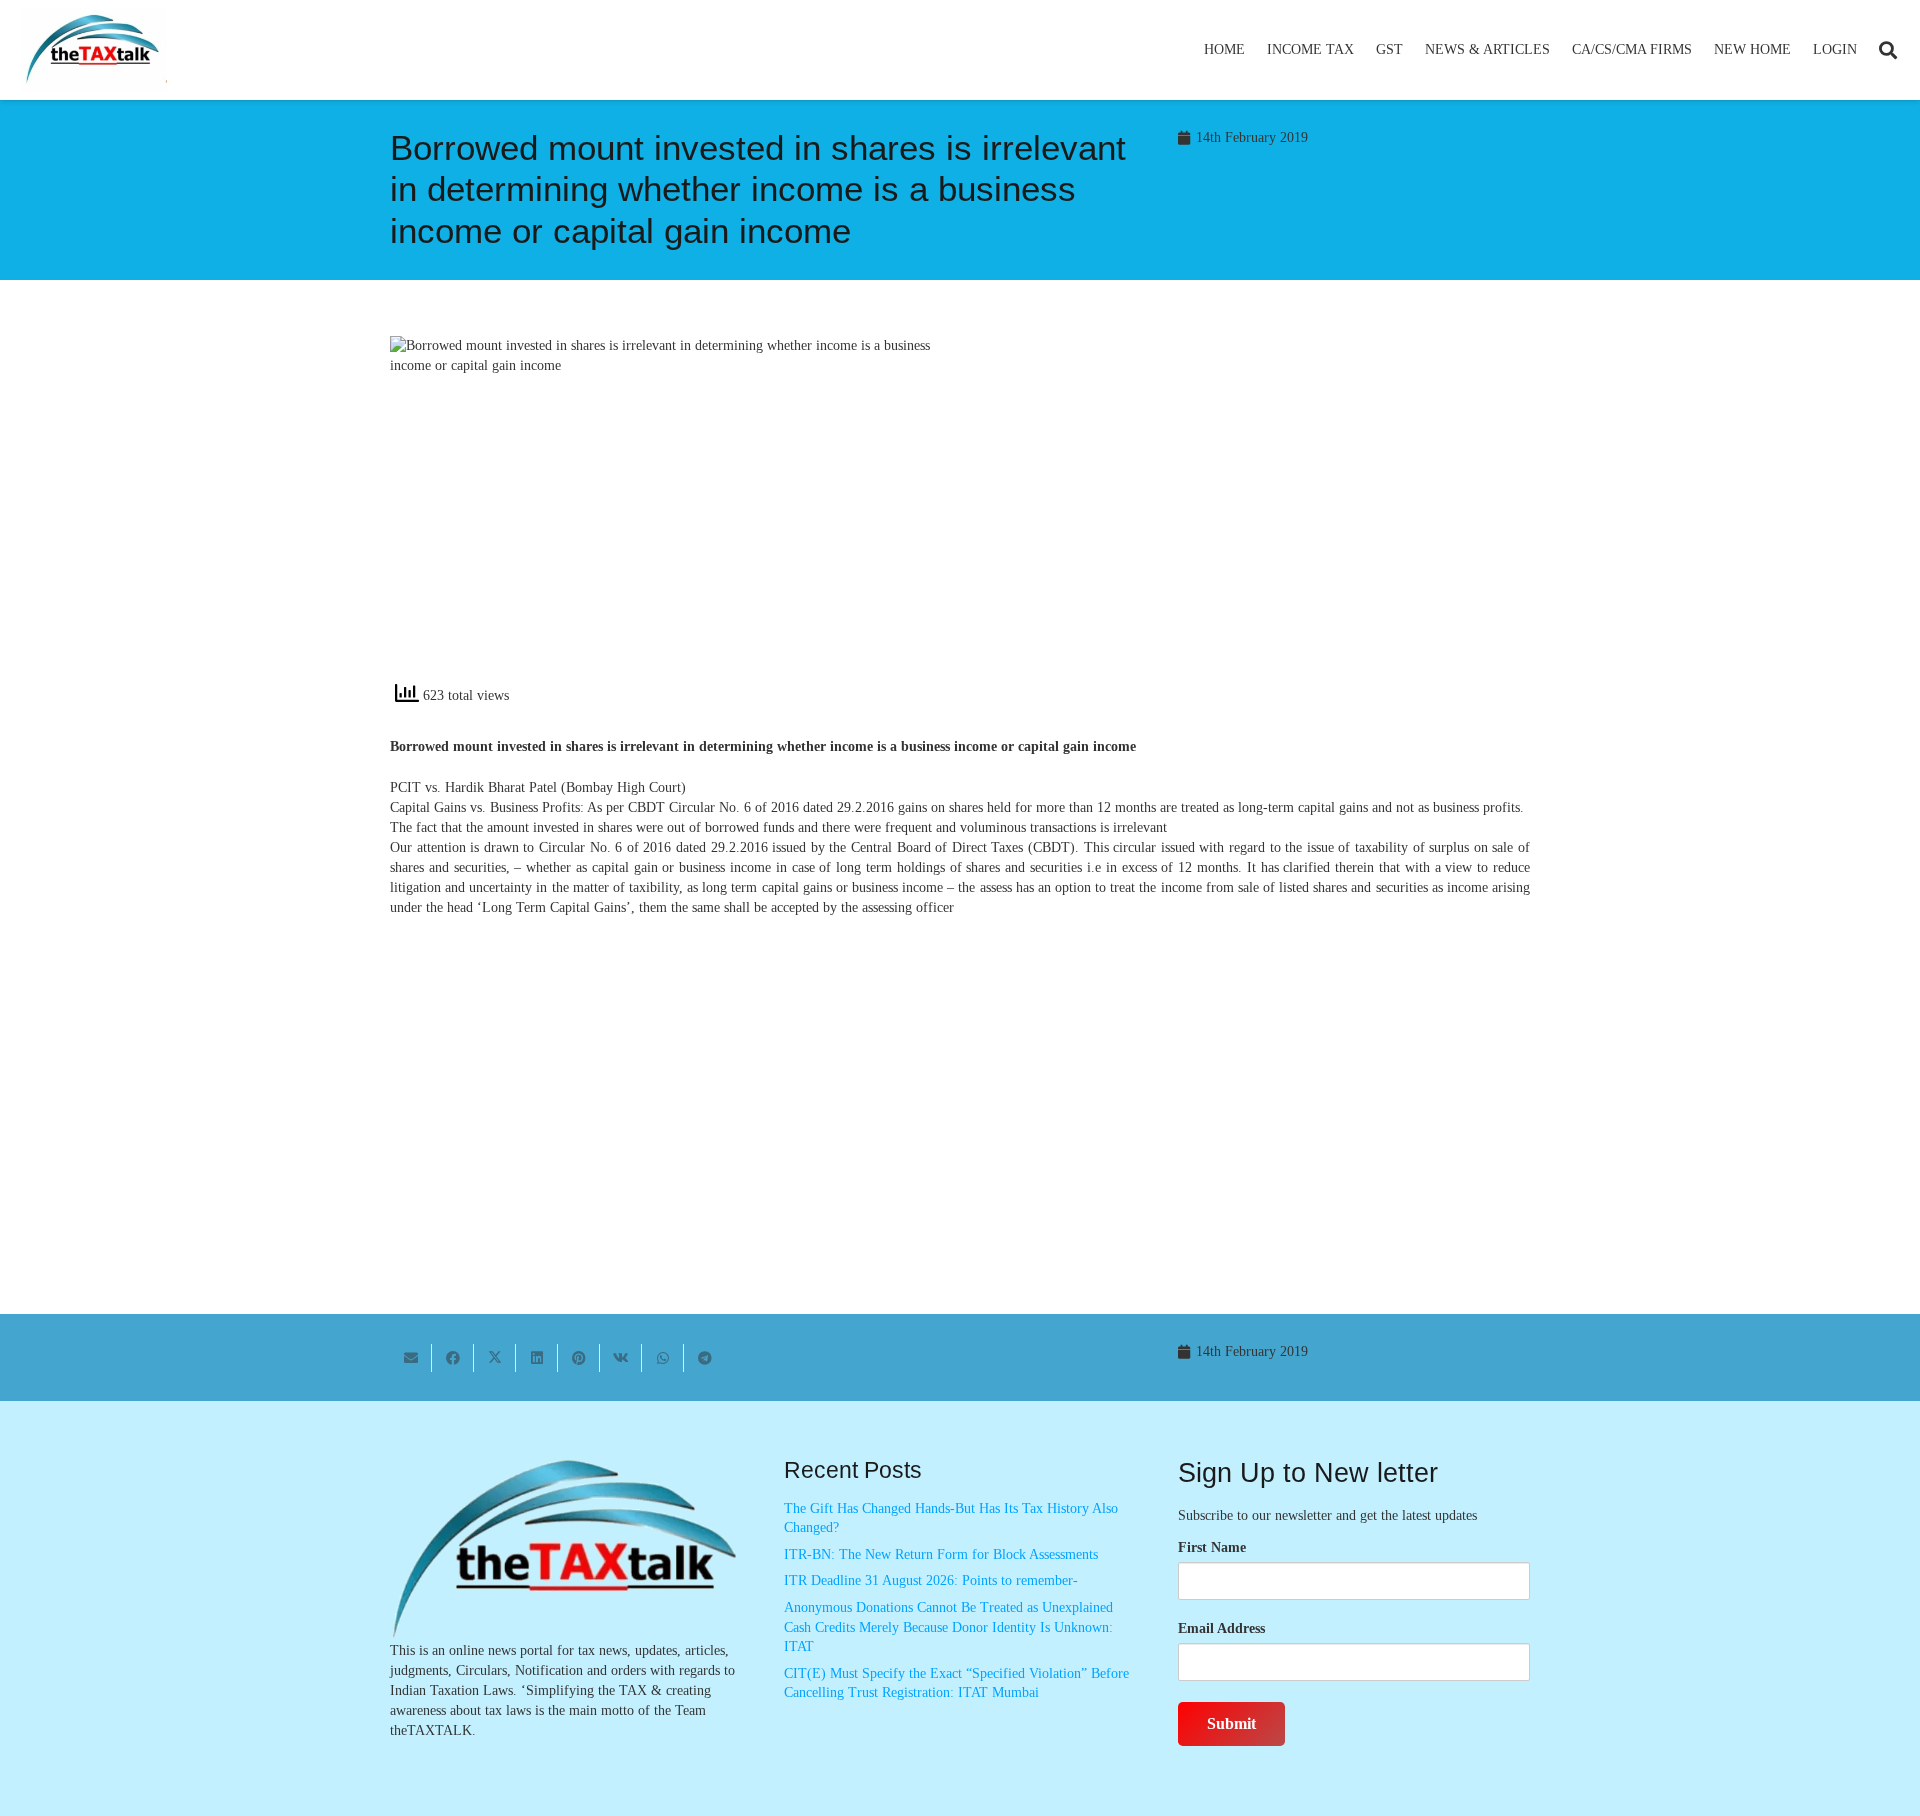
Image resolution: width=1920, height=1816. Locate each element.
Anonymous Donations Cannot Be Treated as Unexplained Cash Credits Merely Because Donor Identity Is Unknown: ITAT (948, 1627)
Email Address (1221, 1628)
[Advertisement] (1255, 516)
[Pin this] (579, 1358)
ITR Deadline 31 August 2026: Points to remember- (931, 1580)
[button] (1362, 50)
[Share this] (453, 1358)
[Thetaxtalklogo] (94, 50)
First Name (1212, 1547)
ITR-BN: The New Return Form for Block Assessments (941, 1554)
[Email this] (411, 1358)
